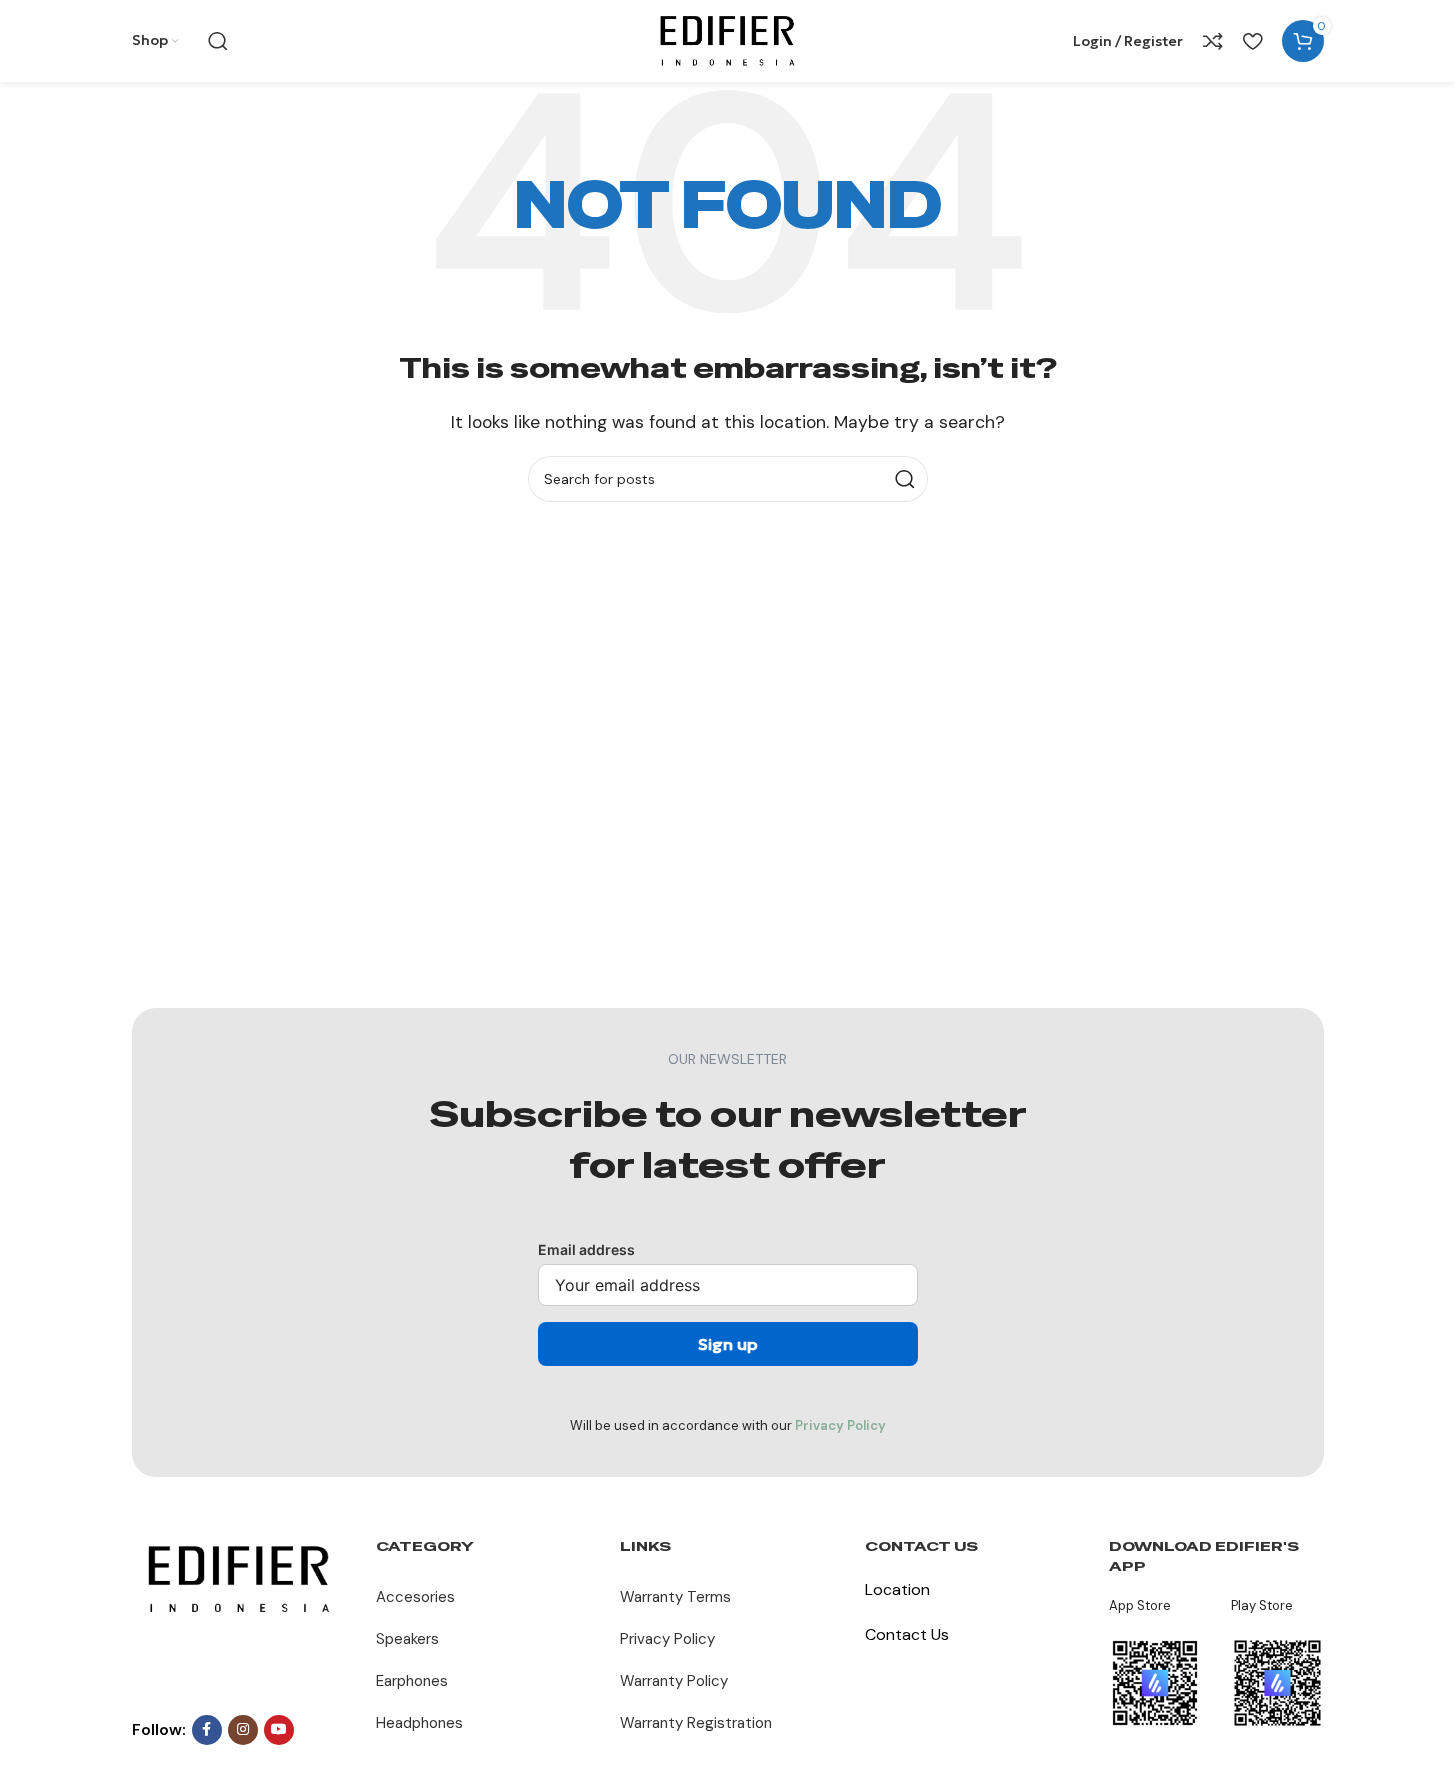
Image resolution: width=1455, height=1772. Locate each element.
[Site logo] (728, 39)
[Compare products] (1213, 41)
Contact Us (907, 1634)
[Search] (218, 41)
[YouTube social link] (279, 1730)
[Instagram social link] (243, 1730)
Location (897, 1589)
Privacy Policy (840, 1425)
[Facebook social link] (207, 1730)
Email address (586, 1249)
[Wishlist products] (1252, 41)
